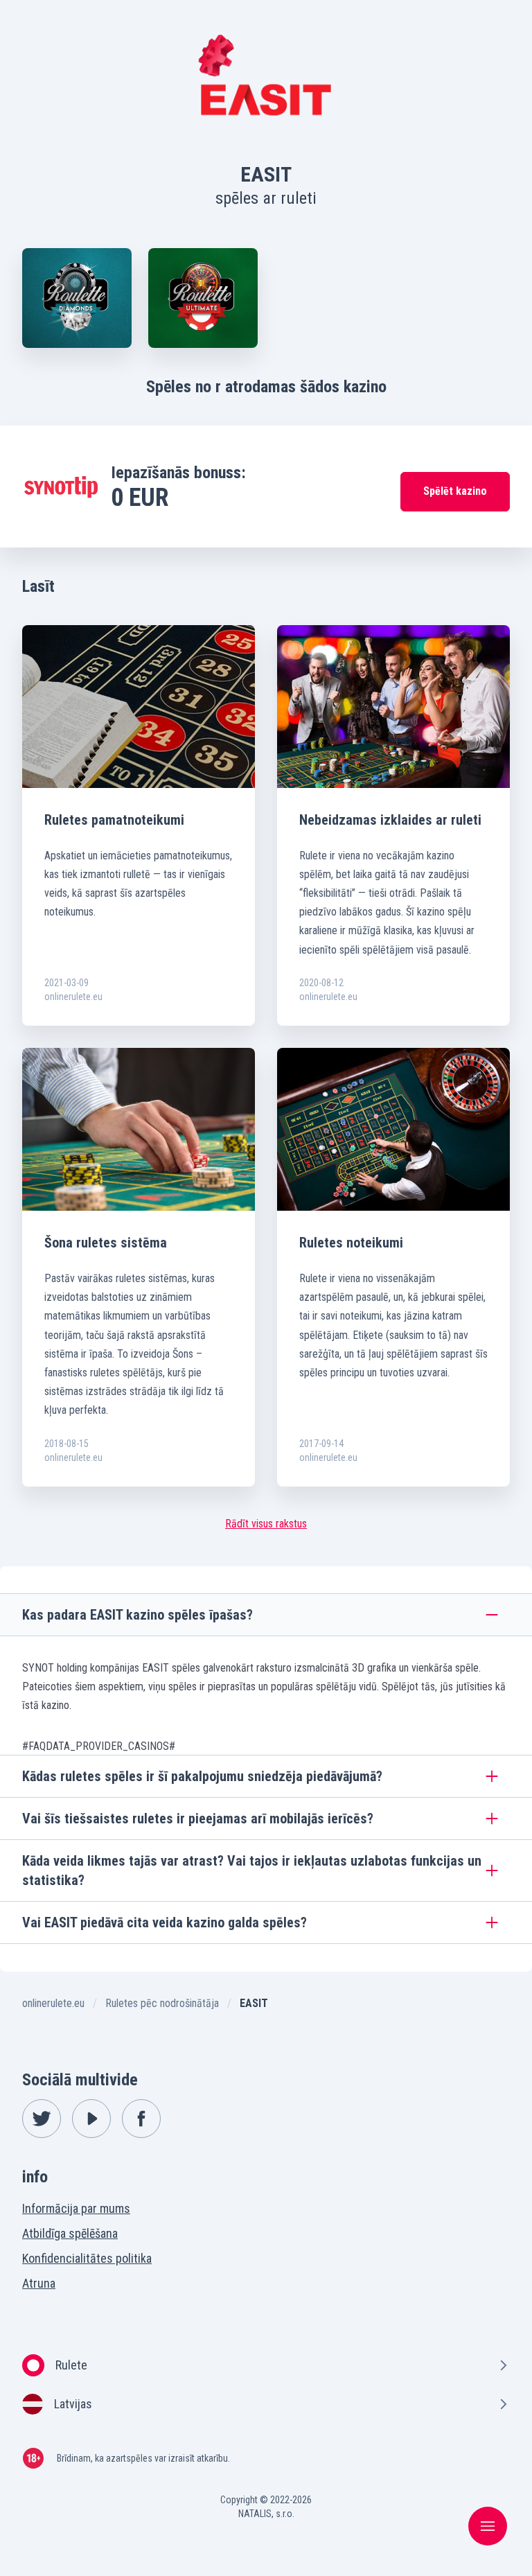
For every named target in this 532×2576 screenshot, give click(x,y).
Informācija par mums (76, 2208)
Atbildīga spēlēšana (70, 2233)
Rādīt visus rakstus (266, 1524)
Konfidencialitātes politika (87, 2258)
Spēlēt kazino (455, 491)
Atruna (39, 2283)
